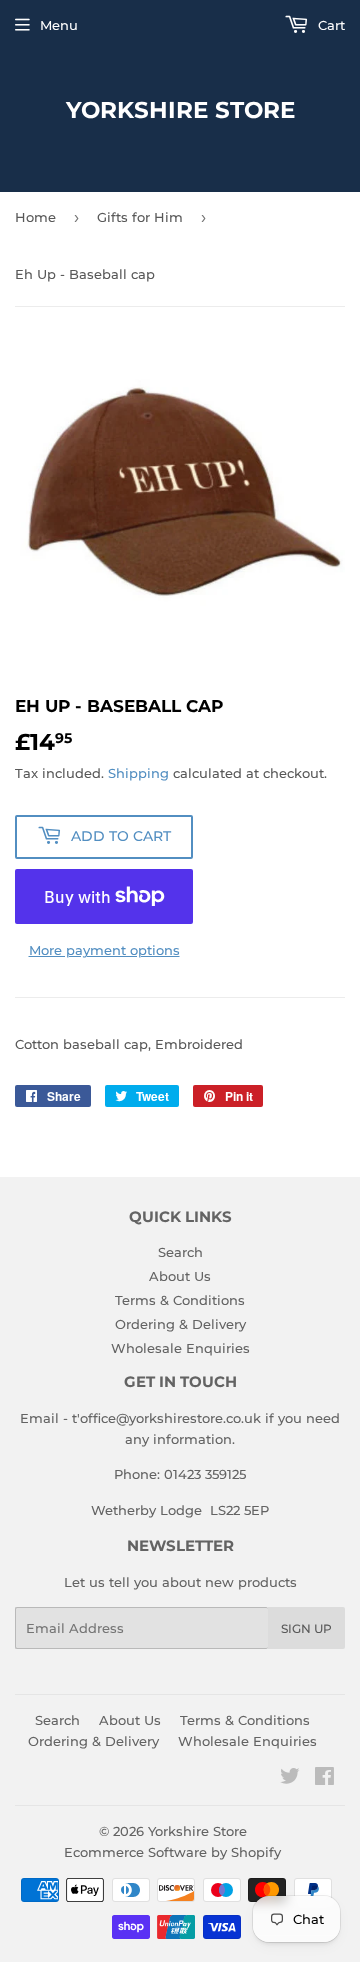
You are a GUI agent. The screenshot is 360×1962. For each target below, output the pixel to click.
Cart (329, 25)
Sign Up (306, 1628)
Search (180, 1252)
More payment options (104, 950)
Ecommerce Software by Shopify (172, 1852)
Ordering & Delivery (180, 1324)
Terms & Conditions (180, 1300)
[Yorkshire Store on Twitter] (290, 1779)
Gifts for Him (140, 217)
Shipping (138, 773)
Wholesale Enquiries (180, 1348)
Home (35, 217)
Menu (59, 25)
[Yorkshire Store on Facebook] (324, 1779)
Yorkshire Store (180, 110)
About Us (180, 1276)
